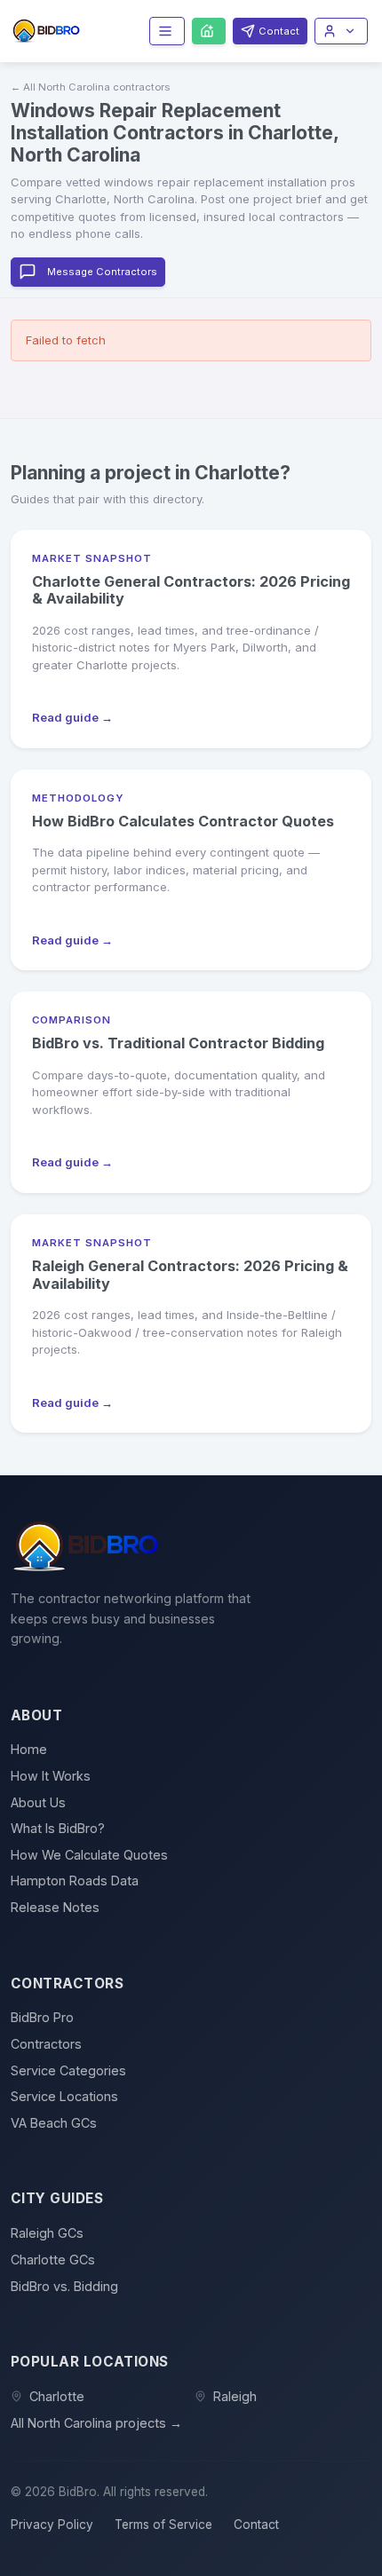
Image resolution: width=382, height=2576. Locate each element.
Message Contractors (102, 272)
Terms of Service (163, 2525)
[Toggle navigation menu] (167, 31)
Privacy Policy (52, 2525)
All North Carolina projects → (96, 2423)
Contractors (46, 2044)
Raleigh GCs (47, 2233)
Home (29, 1749)
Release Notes (55, 1907)
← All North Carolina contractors (90, 87)
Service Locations (64, 2096)
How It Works (51, 1776)
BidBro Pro (42, 2017)
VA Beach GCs (54, 2123)
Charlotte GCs (53, 2260)
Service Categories (68, 2070)
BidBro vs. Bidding (64, 2286)
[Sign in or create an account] (341, 31)
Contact (256, 2525)
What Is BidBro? (58, 1828)
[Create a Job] (209, 31)
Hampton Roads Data (75, 1881)
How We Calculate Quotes (89, 1855)
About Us (38, 1802)
